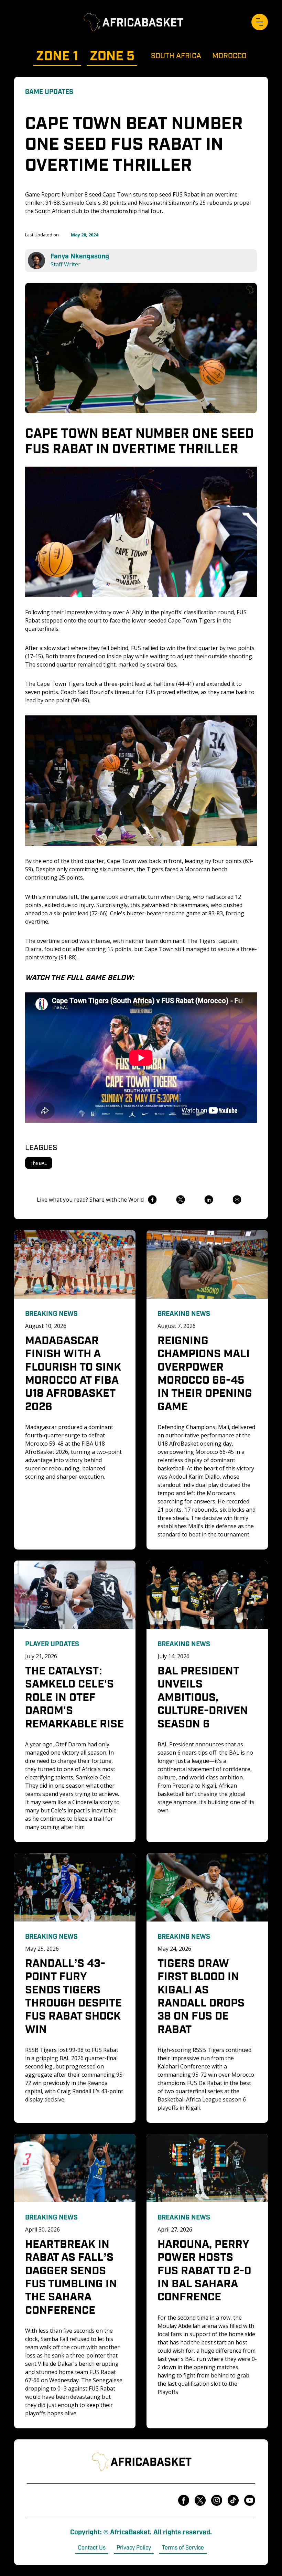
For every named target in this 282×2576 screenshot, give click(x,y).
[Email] (237, 1200)
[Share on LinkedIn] (209, 1200)
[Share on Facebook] (152, 1200)
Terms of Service (183, 2547)
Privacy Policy (134, 2547)
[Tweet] (180, 1200)
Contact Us (92, 2547)
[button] (260, 22)
